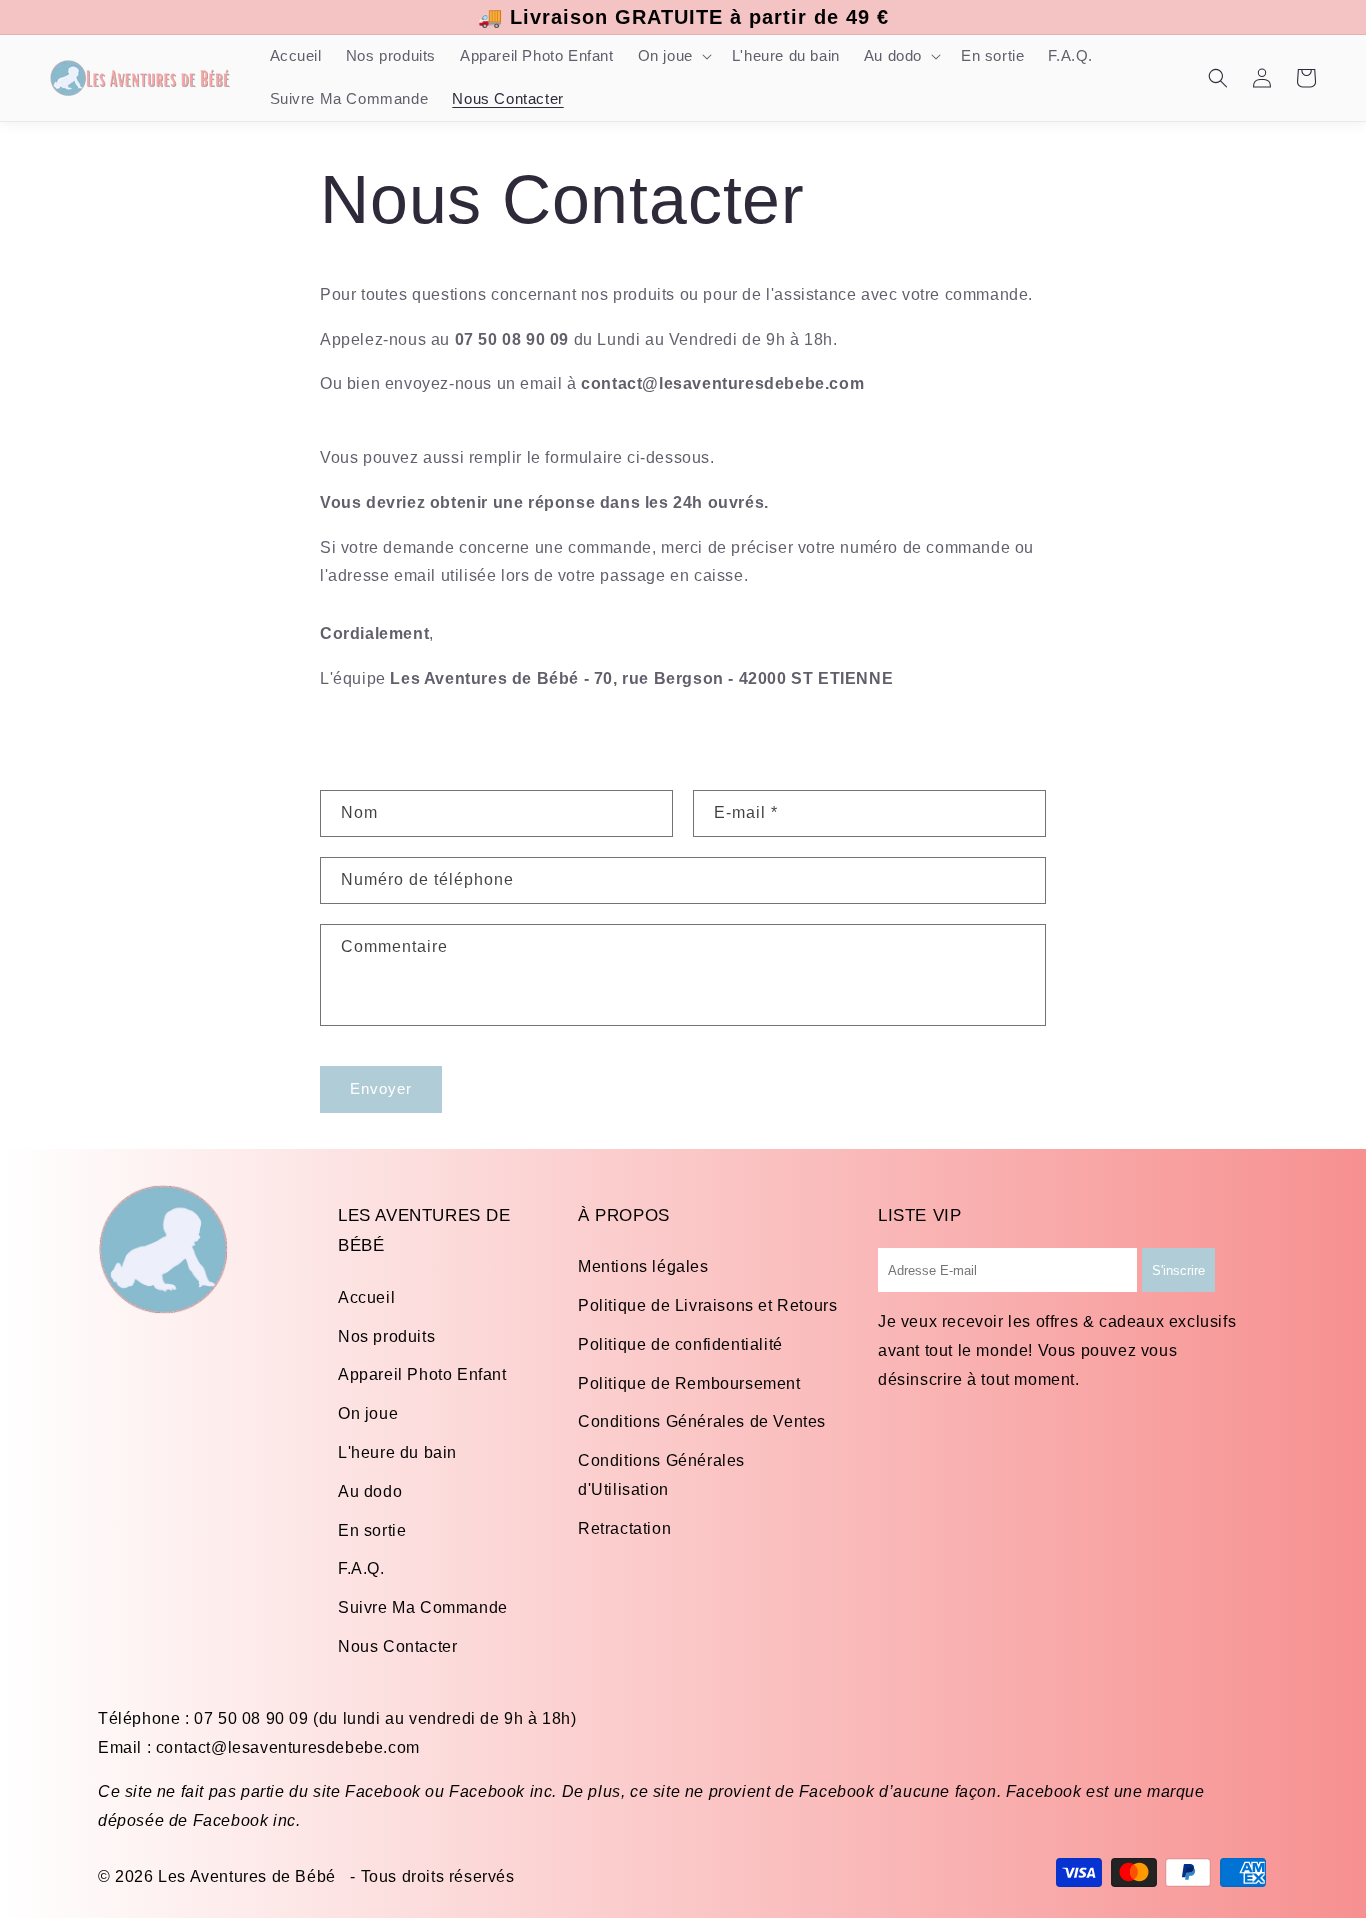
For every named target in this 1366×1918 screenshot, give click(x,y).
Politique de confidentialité (680, 1344)
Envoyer (381, 1088)
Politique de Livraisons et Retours (707, 1305)
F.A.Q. (361, 1568)
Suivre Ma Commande (423, 1607)
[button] (673, 56)
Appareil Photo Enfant (422, 1374)
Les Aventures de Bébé (247, 1876)
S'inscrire (1178, 1270)
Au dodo (370, 1491)
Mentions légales (643, 1266)
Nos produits (386, 1336)
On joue (368, 1413)
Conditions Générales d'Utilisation (661, 1475)
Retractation (624, 1528)
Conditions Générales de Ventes (702, 1421)
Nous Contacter (397, 1646)
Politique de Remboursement (689, 1383)
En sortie (372, 1530)
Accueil (366, 1297)
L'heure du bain (397, 1452)
